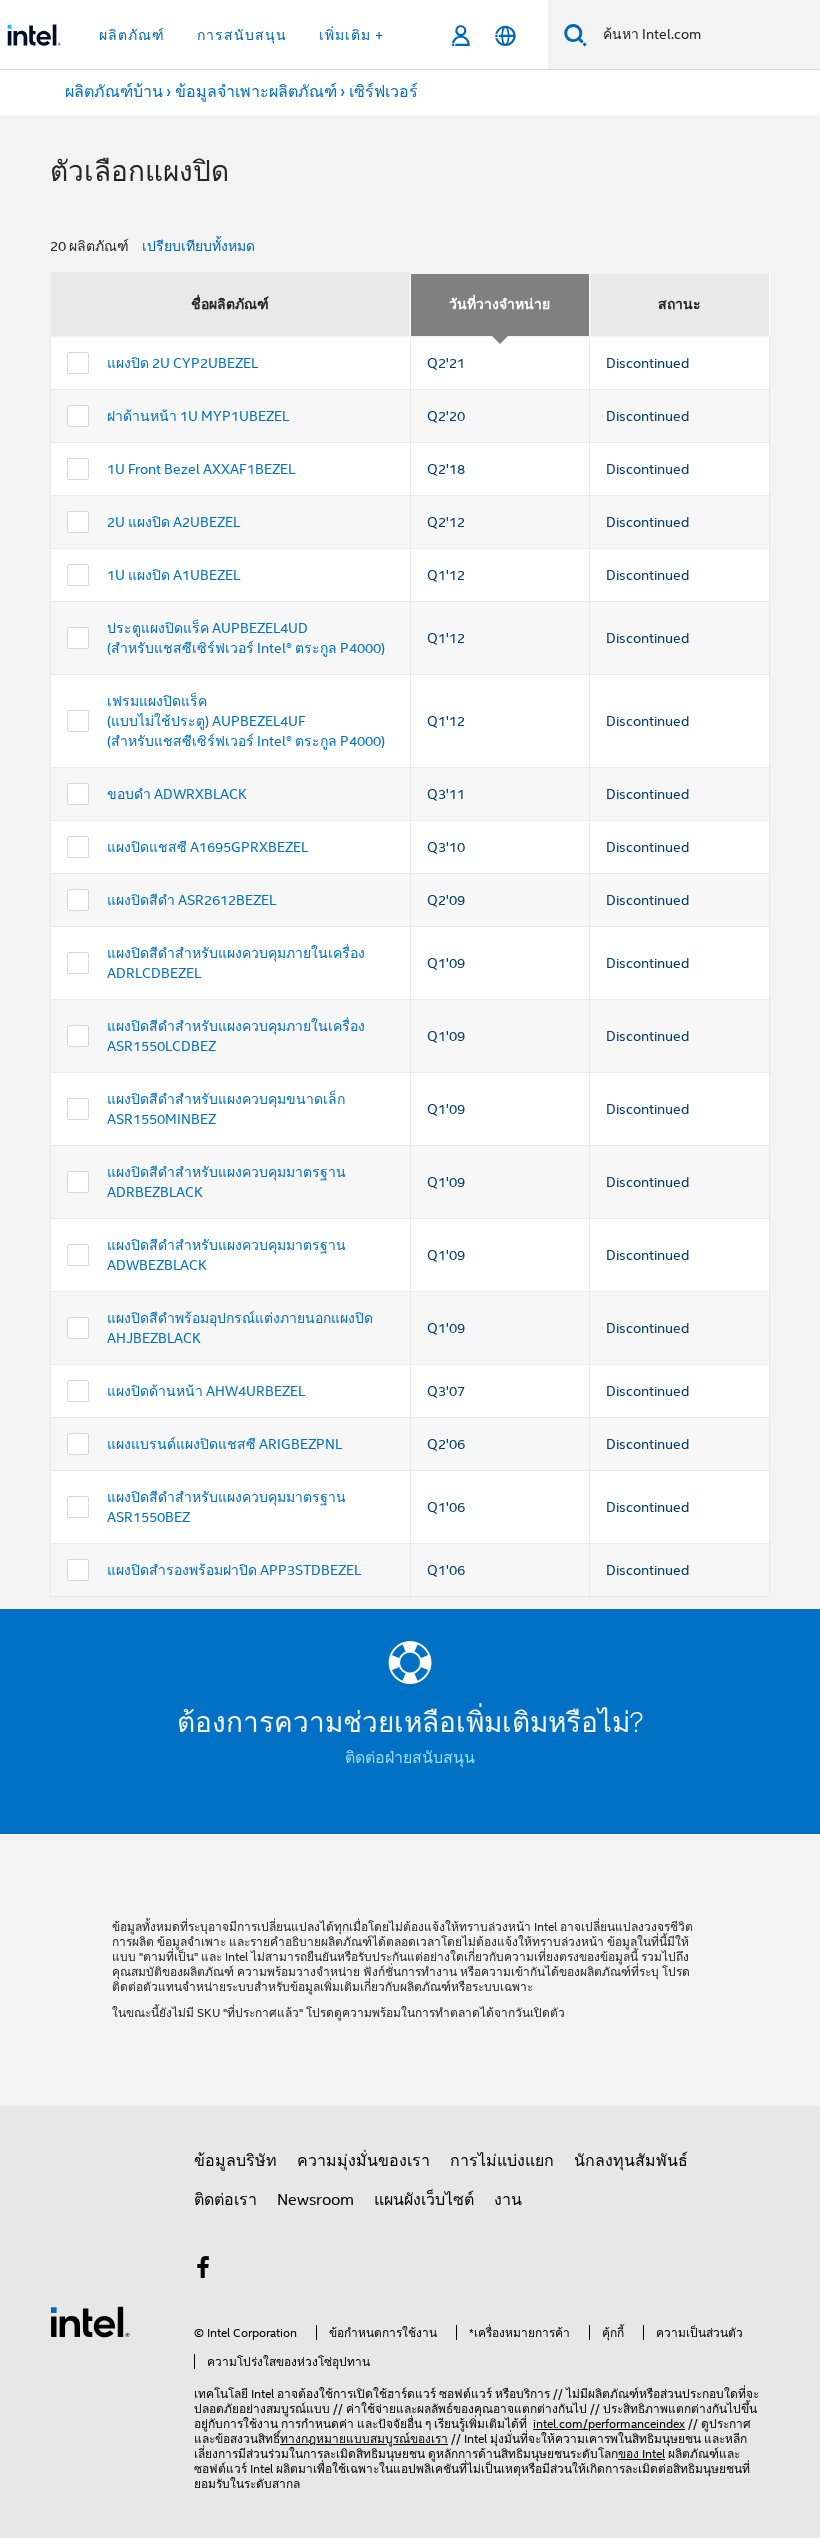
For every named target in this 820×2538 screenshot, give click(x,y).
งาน (508, 2200)
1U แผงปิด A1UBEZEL (173, 575)
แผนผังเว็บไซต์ (424, 2200)
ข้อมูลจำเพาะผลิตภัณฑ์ (256, 92)
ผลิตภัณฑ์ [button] (132, 35)
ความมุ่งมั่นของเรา (363, 2161)
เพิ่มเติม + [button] (351, 35)
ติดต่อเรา (225, 2200)
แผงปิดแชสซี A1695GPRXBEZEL (207, 847)
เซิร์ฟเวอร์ (383, 92)
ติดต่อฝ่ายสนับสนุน (410, 1758)
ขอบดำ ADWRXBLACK (177, 794)
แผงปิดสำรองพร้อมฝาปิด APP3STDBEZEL (234, 1570)
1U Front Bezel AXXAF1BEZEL (201, 469)
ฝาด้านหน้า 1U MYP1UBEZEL (198, 416)
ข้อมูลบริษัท (235, 2161)
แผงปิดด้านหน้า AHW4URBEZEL (206, 1391)
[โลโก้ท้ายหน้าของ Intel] (90, 2321)
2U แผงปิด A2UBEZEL (173, 522)
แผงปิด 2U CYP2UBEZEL (182, 363)
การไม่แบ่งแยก (502, 2161)
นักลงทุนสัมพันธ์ (631, 2161)
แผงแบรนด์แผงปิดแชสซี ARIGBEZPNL (224, 1444)
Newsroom (315, 2200)
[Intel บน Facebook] (203, 2271)
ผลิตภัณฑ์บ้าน (114, 92)
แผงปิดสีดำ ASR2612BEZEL (191, 900)
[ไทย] (505, 35)
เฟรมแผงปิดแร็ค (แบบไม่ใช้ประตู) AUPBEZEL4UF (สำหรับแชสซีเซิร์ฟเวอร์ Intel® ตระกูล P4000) (246, 721)
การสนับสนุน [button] (242, 35)
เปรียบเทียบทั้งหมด (198, 246)
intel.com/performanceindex (609, 2423)
